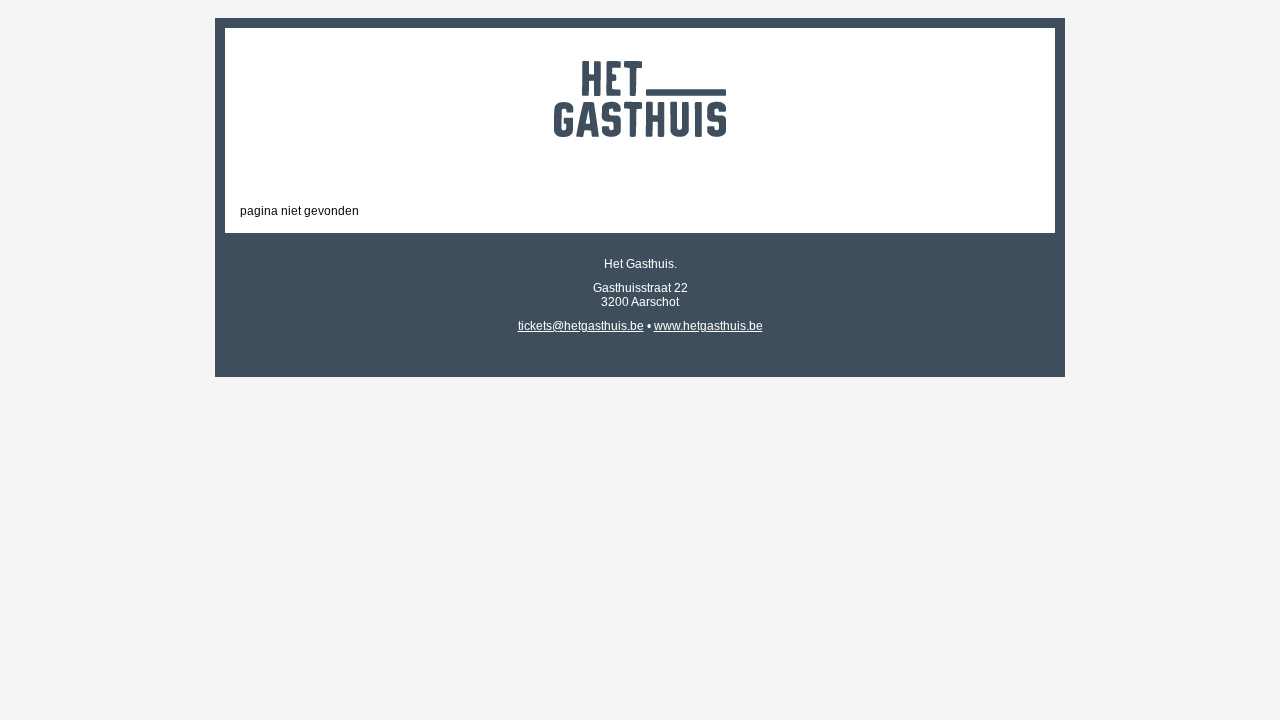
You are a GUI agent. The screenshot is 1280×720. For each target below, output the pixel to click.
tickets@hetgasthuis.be (581, 326)
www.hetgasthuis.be (708, 326)
